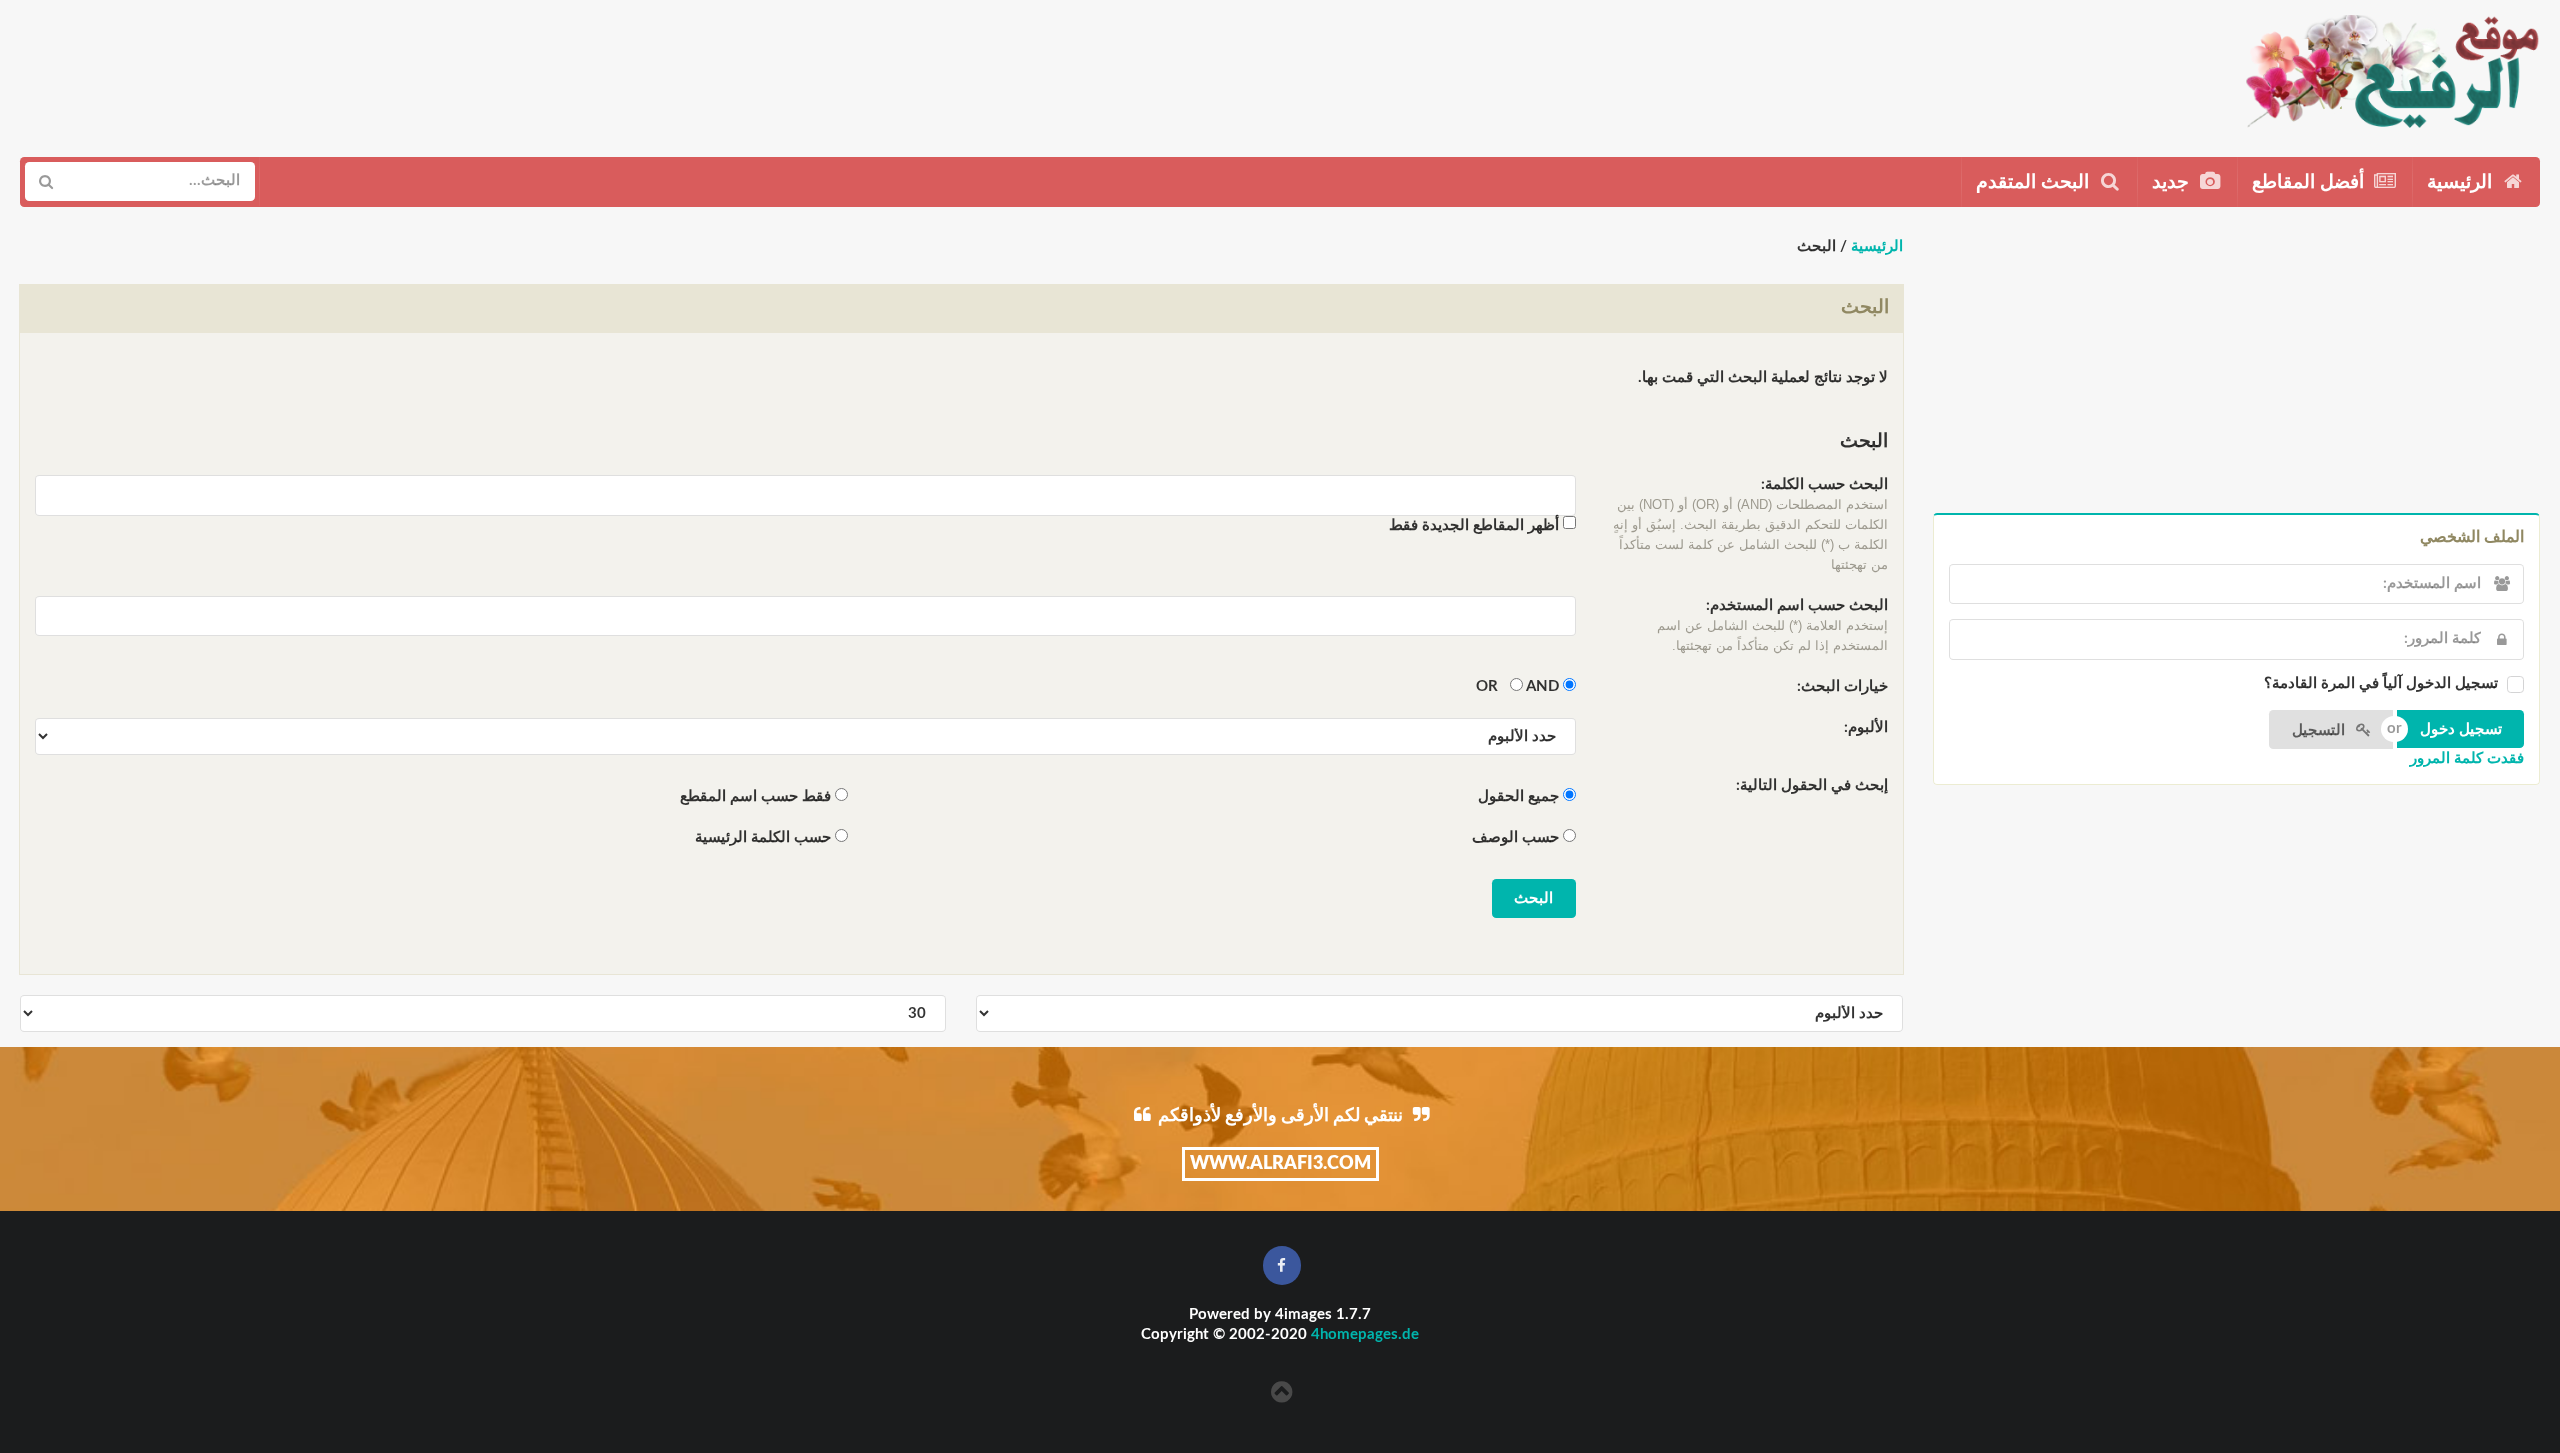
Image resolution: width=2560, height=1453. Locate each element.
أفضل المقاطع (2310, 182)
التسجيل (2320, 730)
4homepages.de (1365, 1334)
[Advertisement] (387, 71)
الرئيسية (2462, 182)
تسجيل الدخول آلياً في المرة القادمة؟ (2381, 683)
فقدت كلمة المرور (2467, 758)
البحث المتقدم (2035, 182)
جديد (2173, 182)
